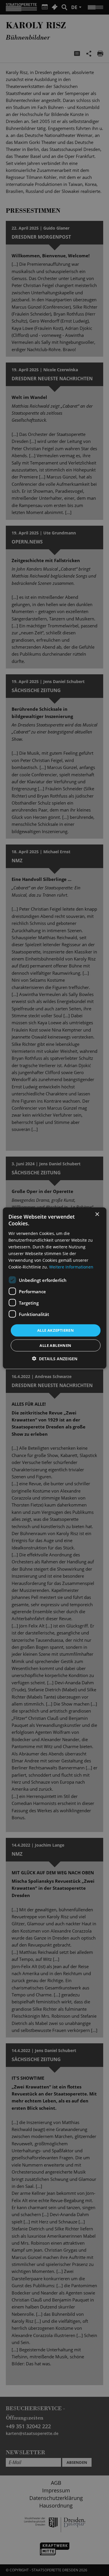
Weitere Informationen (71, 1267)
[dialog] (54, 1288)
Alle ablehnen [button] (55, 1345)
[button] (55, 1358)
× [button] (97, 1214)
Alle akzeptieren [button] (56, 1330)
